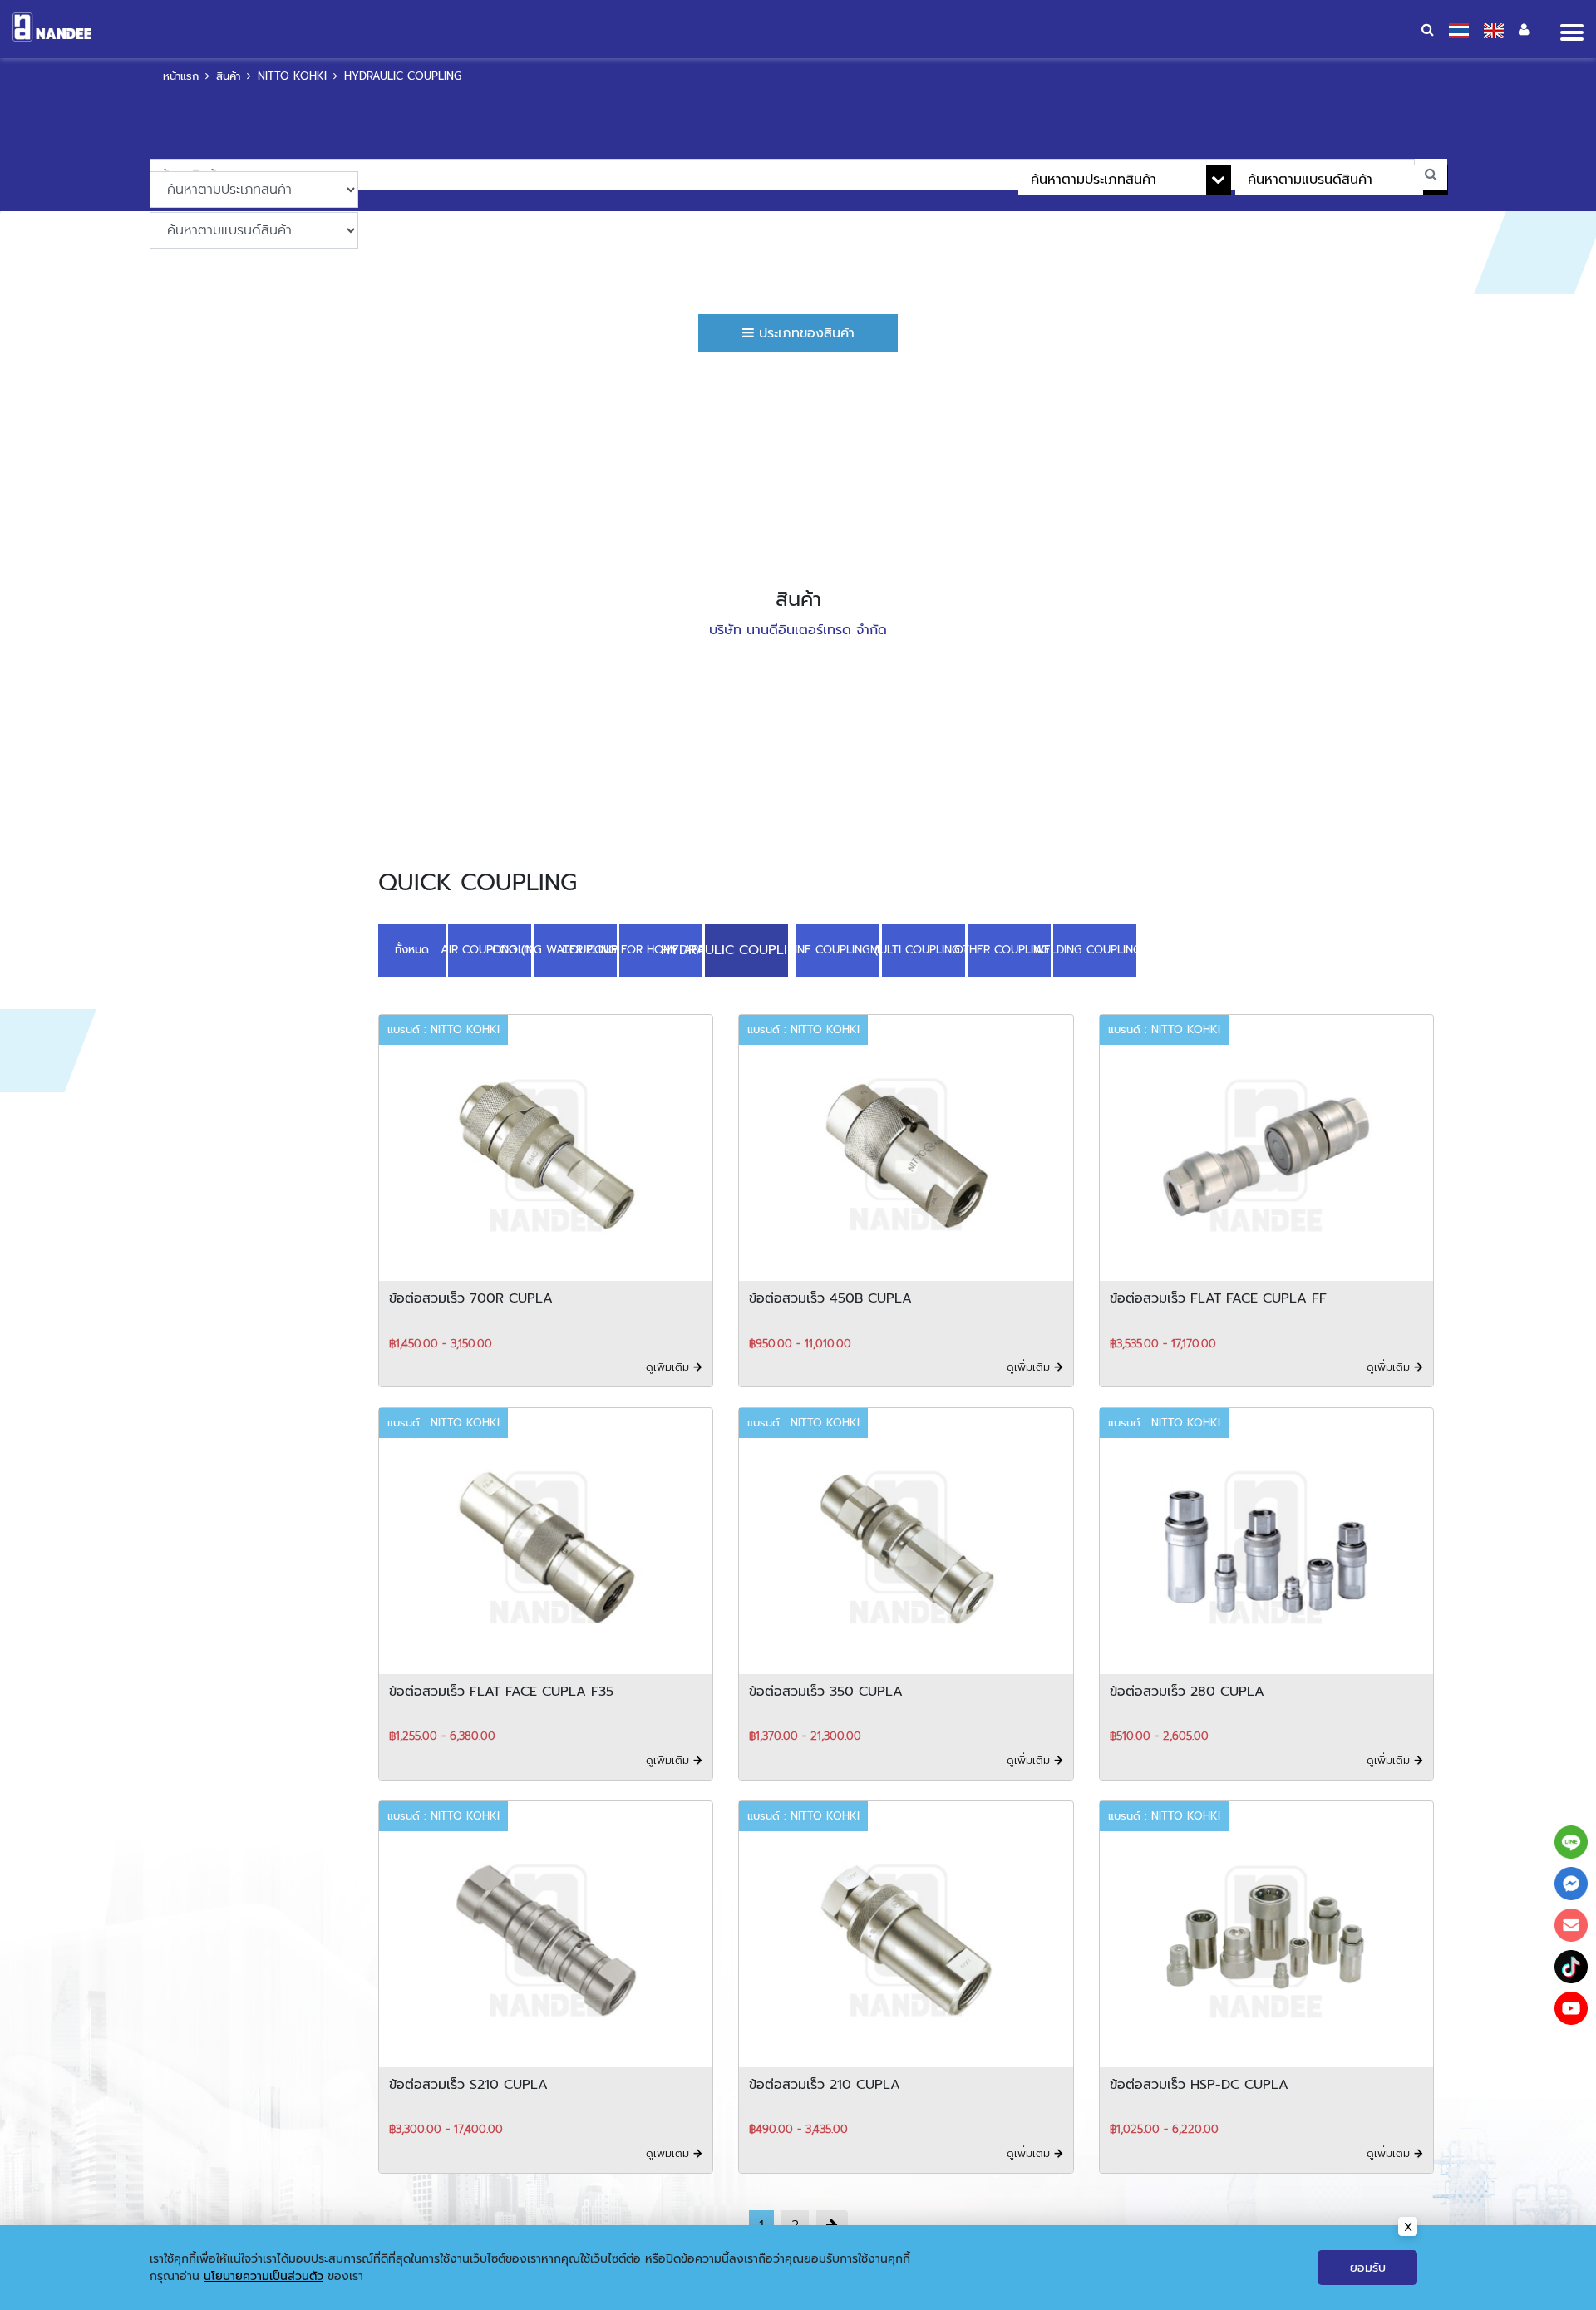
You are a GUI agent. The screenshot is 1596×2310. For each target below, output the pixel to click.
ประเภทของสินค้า (804, 333)
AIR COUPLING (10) (490, 948)
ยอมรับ (1368, 2268)
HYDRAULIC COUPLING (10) (746, 948)
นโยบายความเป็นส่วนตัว (264, 2276)
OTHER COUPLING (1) (1003, 948)
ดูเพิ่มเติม (670, 1364)
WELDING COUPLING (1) (1089, 948)
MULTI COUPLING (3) (918, 948)
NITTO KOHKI (292, 76)
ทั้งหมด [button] (412, 948)
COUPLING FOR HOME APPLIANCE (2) (661, 948)
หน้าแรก (181, 76)
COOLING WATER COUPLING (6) (575, 948)
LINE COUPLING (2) (832, 948)
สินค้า (228, 76)
